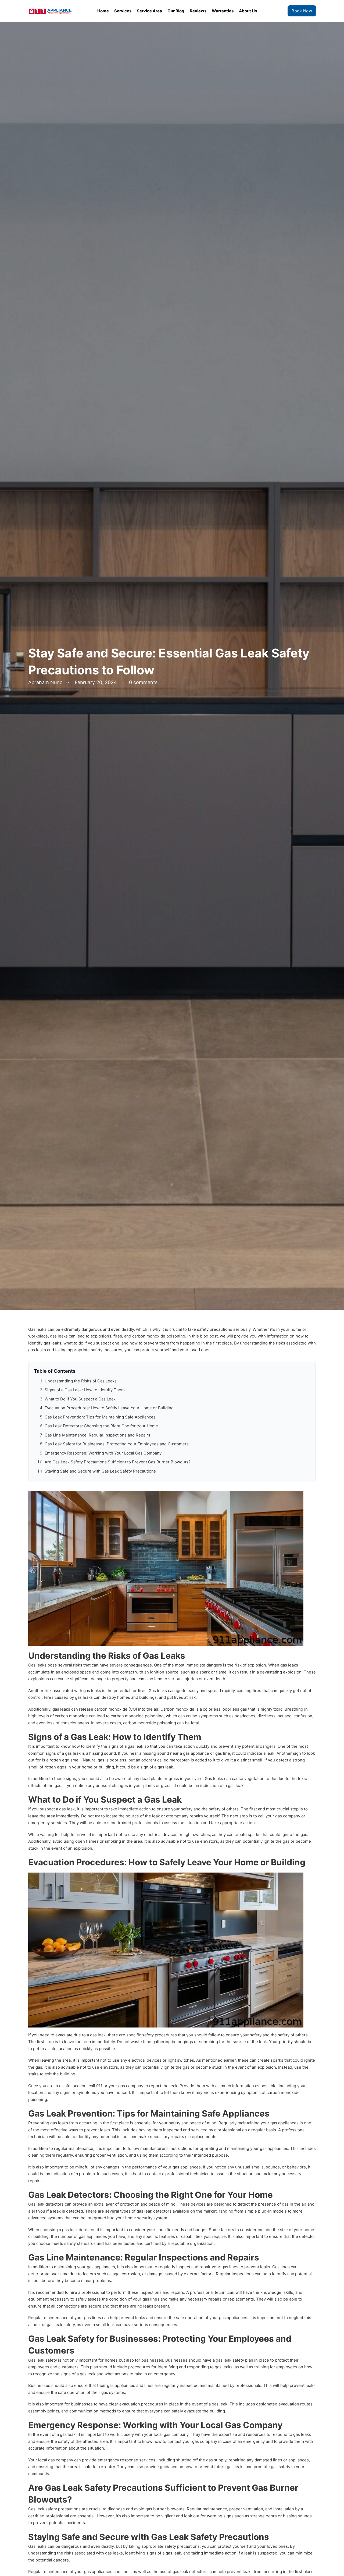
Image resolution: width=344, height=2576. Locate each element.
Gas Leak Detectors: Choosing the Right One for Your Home (101, 1426)
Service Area (149, 11)
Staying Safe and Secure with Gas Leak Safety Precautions (100, 1471)
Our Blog (176, 11)
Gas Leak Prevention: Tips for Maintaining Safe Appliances (100, 1417)
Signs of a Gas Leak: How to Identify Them (85, 1390)
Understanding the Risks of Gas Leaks (81, 1381)
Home (103, 11)
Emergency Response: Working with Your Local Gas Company (103, 1453)
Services (123, 11)
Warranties (223, 11)
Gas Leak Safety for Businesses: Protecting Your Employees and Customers (117, 1444)
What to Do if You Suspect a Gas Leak (80, 1399)
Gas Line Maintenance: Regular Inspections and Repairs (97, 1435)
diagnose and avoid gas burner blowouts (146, 2509)
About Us (248, 11)
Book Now (302, 11)
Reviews (198, 11)
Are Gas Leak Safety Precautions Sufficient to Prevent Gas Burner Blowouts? (118, 1462)
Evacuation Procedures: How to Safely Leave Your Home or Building (109, 1408)
